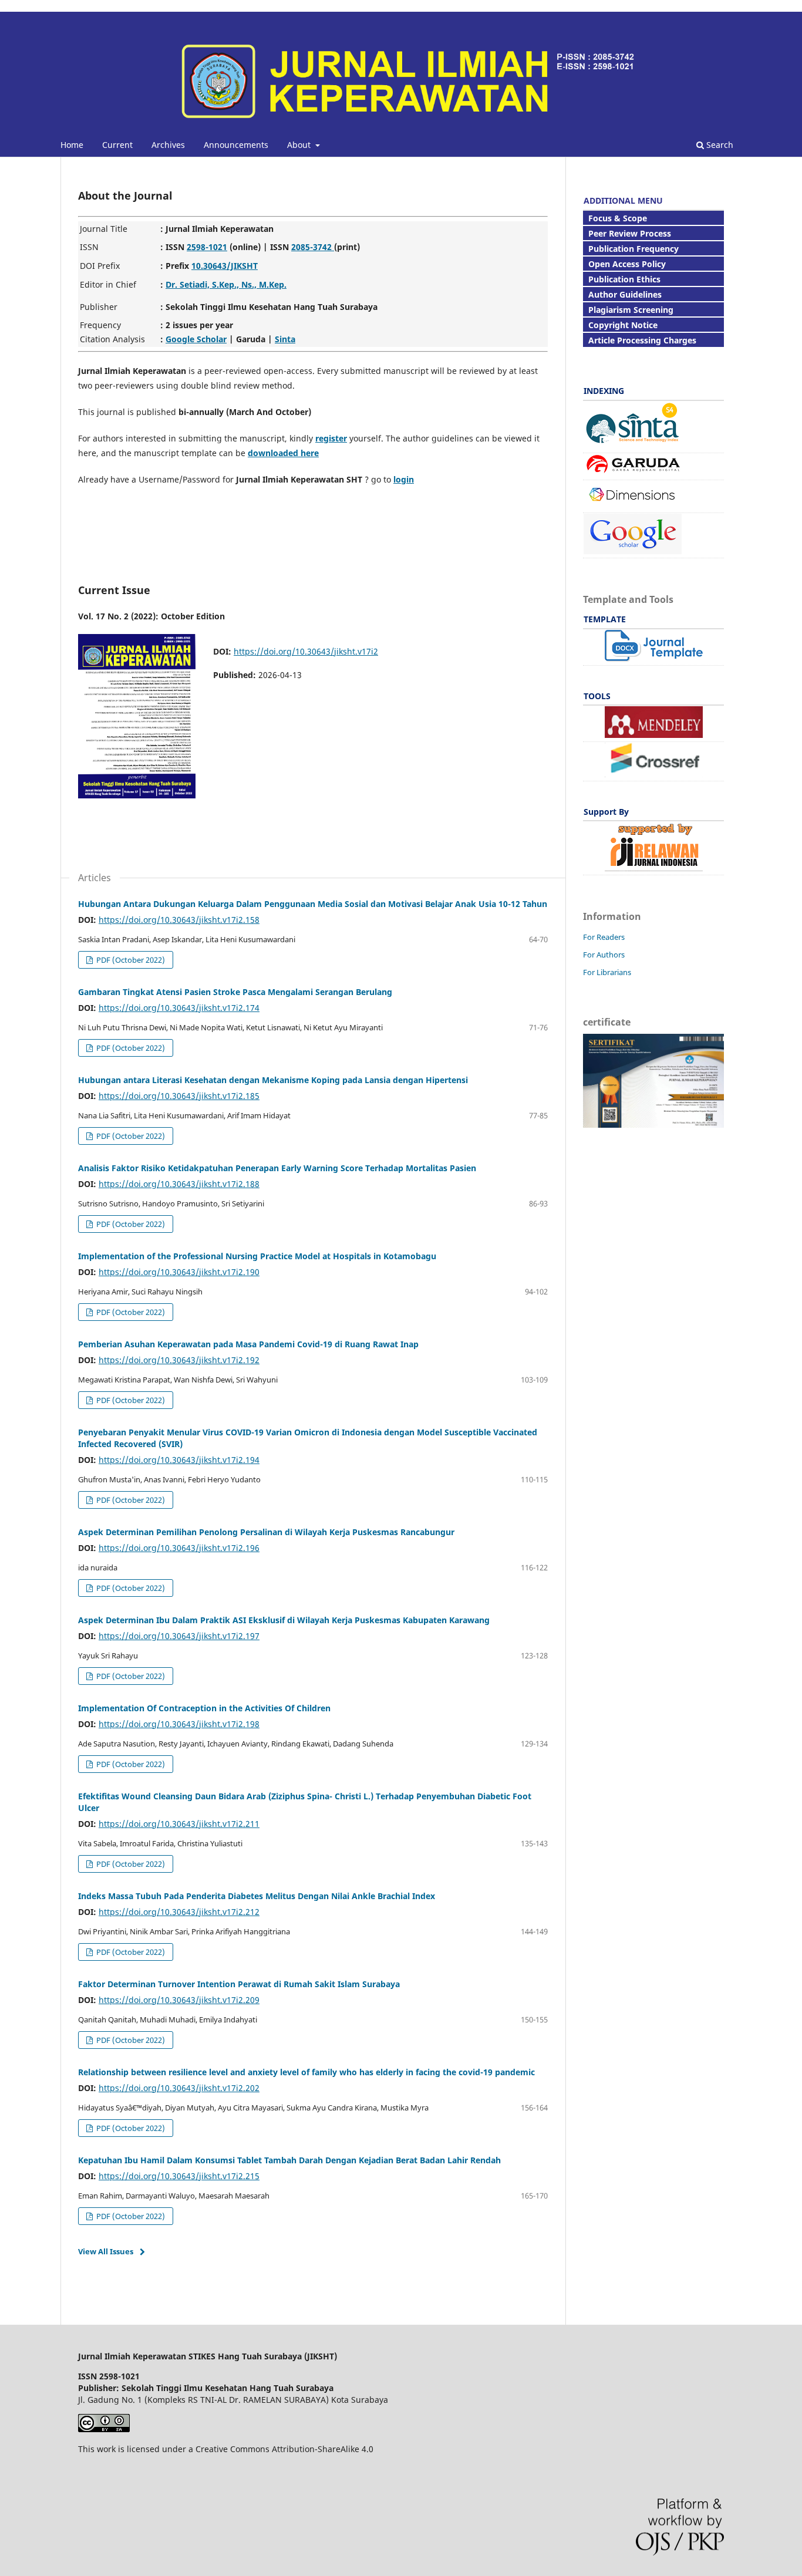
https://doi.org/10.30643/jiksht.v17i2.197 (179, 1636)
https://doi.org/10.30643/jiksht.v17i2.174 (179, 1008)
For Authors (604, 955)
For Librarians (607, 972)
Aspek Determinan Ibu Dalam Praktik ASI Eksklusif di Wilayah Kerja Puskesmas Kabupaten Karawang (284, 1620)
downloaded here (283, 453)
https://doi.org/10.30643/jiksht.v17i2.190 (179, 1272)
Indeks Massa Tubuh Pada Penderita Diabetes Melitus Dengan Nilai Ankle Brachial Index (257, 1896)
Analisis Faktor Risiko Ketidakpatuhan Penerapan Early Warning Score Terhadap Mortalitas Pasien (277, 1168)
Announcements (236, 145)
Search (719, 145)
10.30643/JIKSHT (225, 266)
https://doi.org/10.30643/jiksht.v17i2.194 (179, 1460)
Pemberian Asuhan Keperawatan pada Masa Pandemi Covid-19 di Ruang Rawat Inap (248, 1344)
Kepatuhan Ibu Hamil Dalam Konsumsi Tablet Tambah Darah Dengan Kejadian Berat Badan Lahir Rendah (289, 2160)
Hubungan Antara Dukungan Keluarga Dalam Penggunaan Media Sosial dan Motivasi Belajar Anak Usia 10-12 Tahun (313, 904)
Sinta (285, 339)
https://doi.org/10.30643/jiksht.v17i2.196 (179, 1548)
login (404, 479)
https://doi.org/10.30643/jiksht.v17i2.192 (179, 1360)
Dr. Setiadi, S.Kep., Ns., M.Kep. (226, 284)
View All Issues (106, 2251)
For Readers (604, 937)
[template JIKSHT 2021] (654, 658)
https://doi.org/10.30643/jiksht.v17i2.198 (179, 1724)
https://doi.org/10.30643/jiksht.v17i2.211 (179, 1824)
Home (72, 145)
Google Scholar (196, 339)
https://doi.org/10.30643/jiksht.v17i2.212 (179, 1912)
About (300, 145)
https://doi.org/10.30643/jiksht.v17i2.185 (179, 1096)
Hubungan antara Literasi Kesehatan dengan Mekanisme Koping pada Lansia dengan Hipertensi (273, 1080)
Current (117, 145)
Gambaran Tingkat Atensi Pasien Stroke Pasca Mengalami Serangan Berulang (235, 992)
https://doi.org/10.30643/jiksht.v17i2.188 (179, 1184)
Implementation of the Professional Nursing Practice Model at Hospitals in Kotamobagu (257, 1256)
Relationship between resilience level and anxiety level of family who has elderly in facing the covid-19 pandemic (306, 2072)
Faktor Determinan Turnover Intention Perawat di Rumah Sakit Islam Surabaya (239, 1984)
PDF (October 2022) (130, 960)
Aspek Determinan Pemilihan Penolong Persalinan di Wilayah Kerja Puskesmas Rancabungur (266, 1532)
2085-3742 (313, 247)
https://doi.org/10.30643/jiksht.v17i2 (306, 651)
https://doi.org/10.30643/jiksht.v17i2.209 (179, 2000)
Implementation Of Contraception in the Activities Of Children (204, 1708)
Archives (168, 145)
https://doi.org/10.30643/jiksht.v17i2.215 (179, 2176)
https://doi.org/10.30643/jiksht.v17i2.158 (179, 920)
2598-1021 (207, 247)
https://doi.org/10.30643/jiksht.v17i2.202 (179, 2088)
